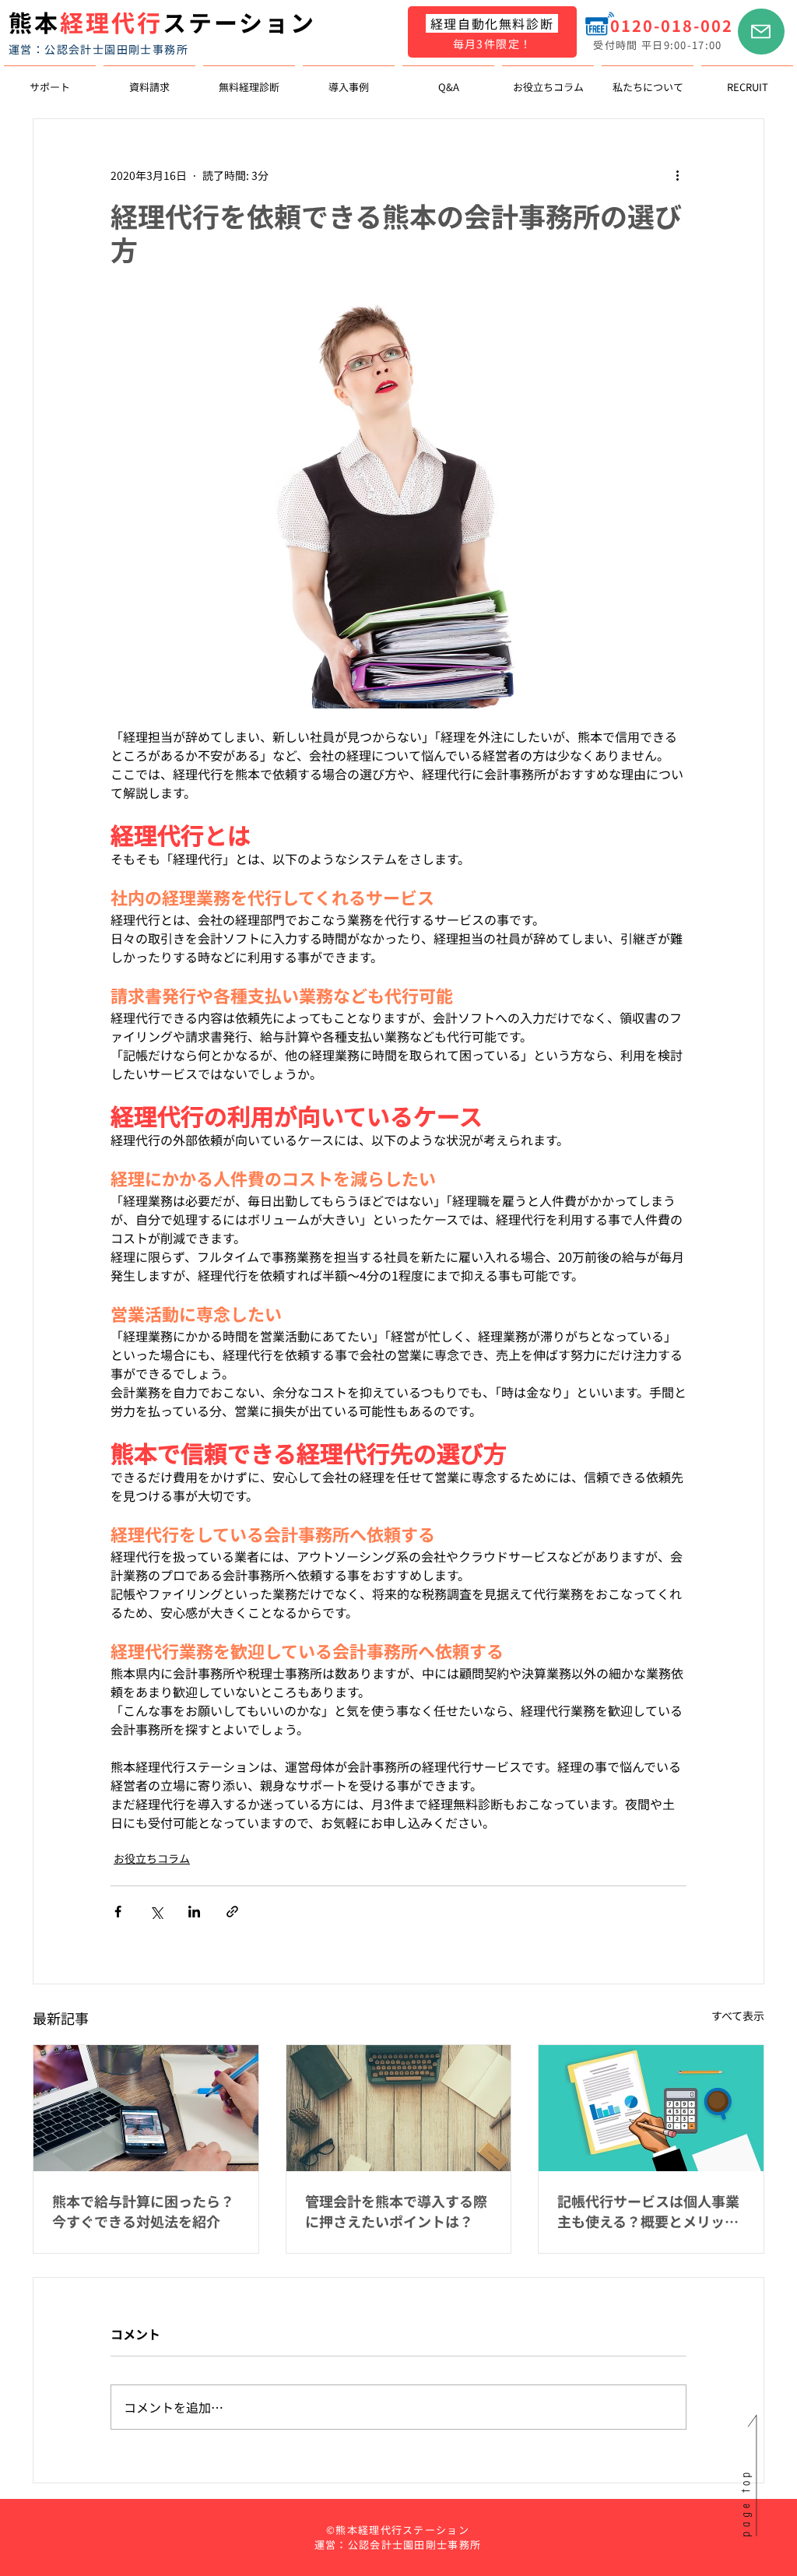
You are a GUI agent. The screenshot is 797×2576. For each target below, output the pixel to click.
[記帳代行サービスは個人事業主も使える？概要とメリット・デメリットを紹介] (651, 2108)
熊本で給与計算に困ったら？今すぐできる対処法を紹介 (143, 2211)
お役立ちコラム (152, 1858)
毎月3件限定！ (493, 44)
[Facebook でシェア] (118, 1912)
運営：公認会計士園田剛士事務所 (98, 49)
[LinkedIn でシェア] (194, 1912)
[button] (50, 80)
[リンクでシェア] (232, 1912)
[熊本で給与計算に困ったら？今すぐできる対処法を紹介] (146, 2108)
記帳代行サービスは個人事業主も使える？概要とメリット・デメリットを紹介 (648, 2211)
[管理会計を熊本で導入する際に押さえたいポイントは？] (399, 2108)
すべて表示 (738, 2015)
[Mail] (761, 32)
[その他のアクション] (677, 175)
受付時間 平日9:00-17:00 (657, 45)
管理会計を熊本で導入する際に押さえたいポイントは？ (396, 2211)
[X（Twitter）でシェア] (156, 1912)
